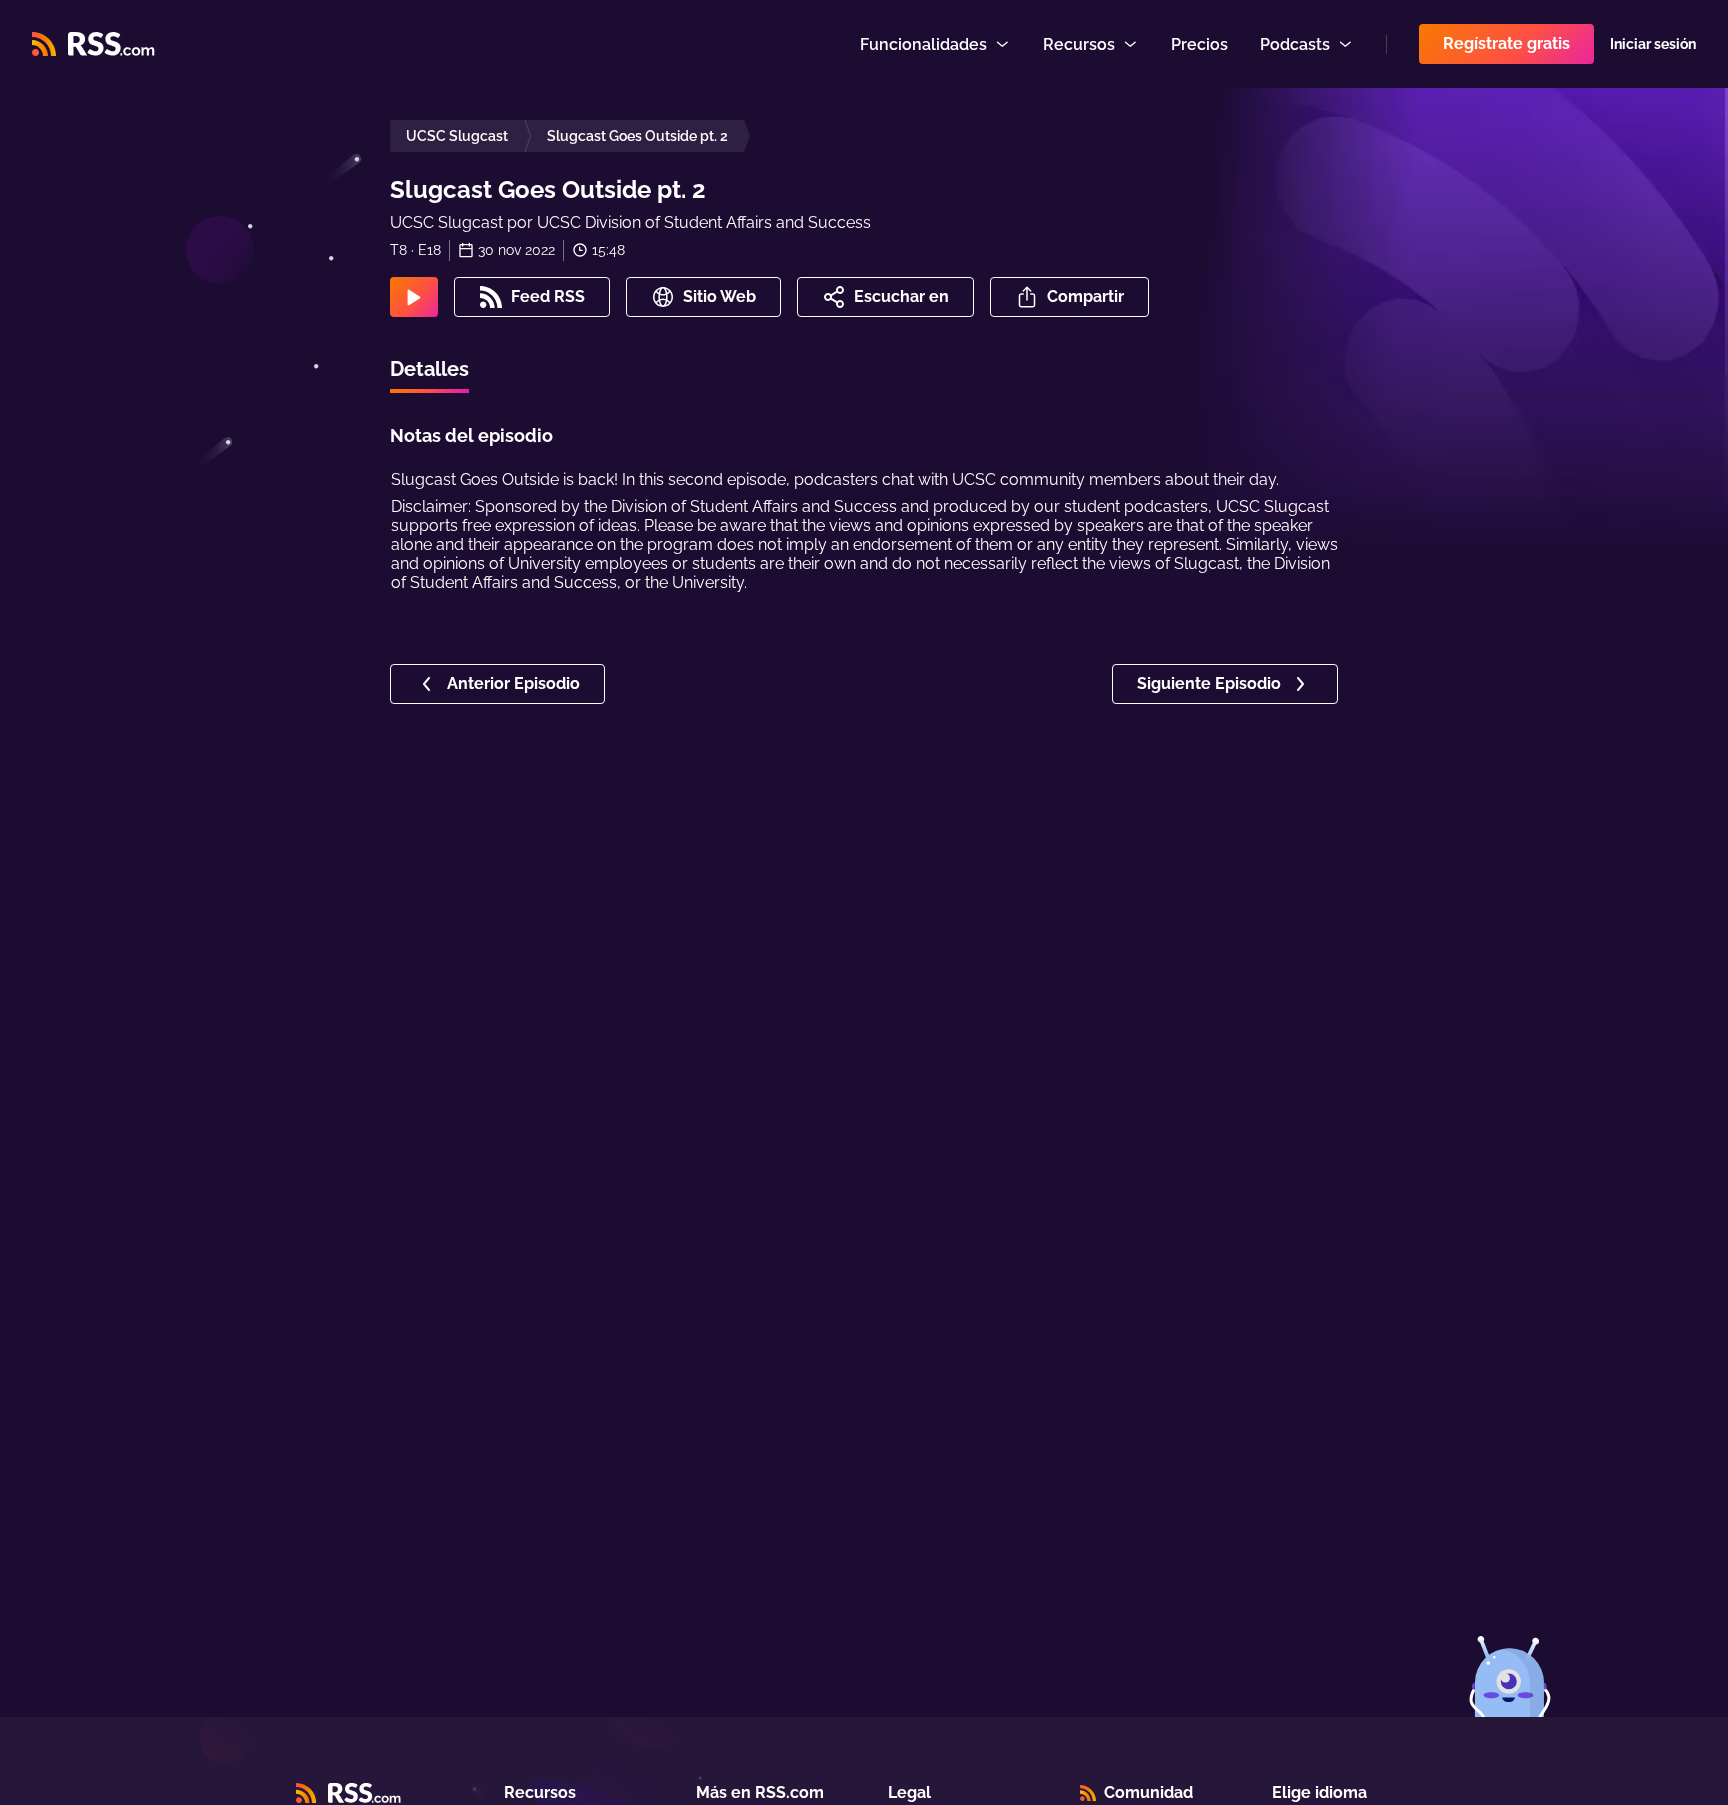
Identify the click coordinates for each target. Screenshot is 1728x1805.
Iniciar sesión (1653, 44)
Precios (1199, 44)
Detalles (429, 369)
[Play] (414, 297)
